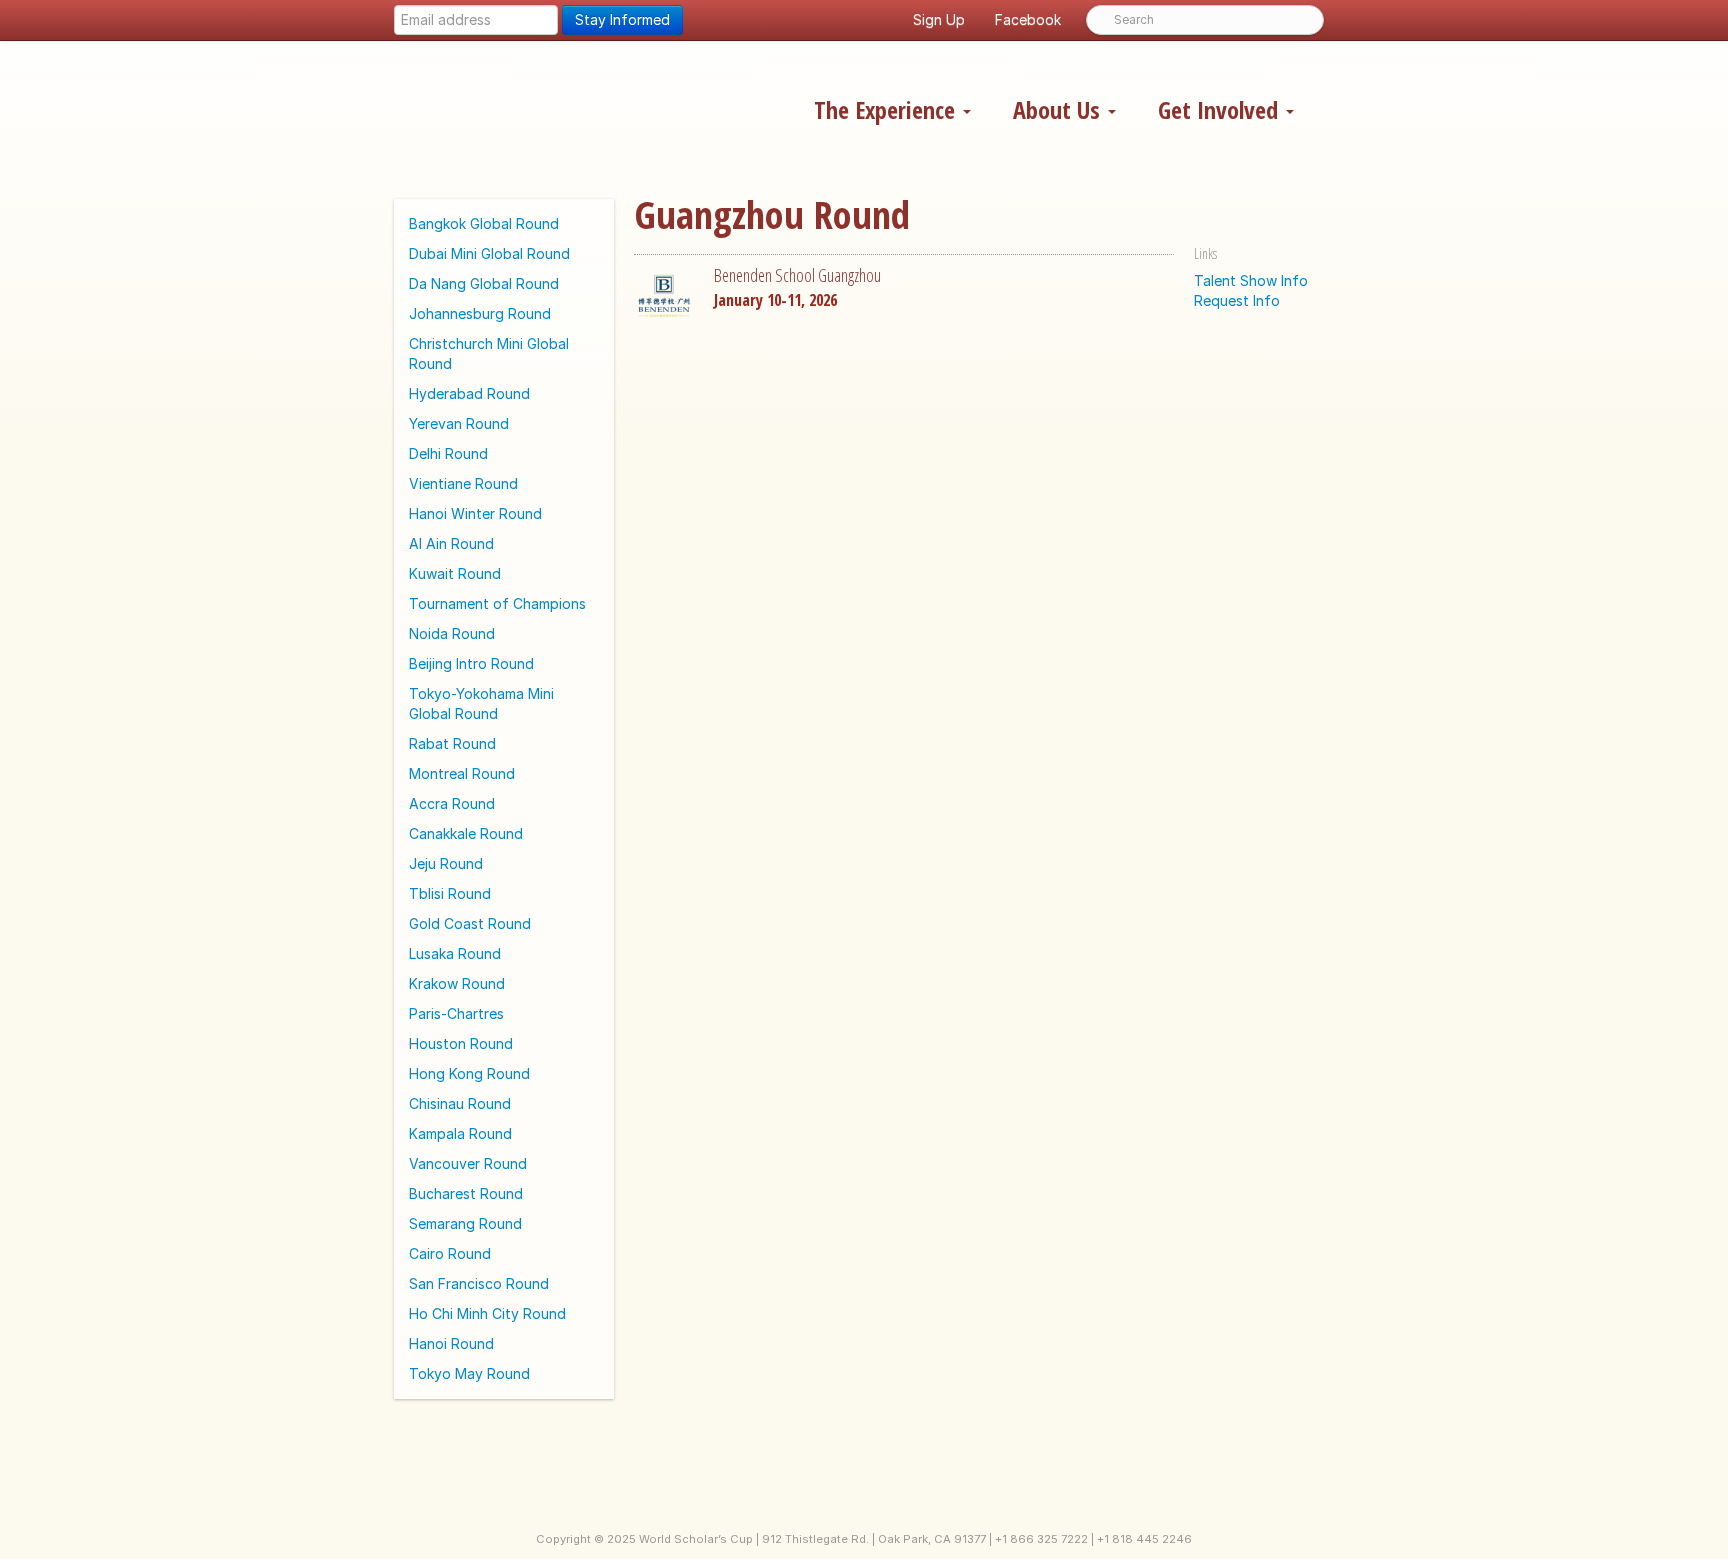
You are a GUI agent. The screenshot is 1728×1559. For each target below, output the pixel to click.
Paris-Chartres (456, 1013)
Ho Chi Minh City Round (487, 1313)
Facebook (1028, 19)
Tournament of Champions (497, 603)
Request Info (1237, 300)
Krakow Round (457, 983)
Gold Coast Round (470, 923)
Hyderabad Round (469, 393)
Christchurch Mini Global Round (489, 353)
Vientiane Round (463, 483)
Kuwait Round (455, 573)
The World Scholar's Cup (588, 107)
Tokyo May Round (469, 1373)
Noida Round (452, 633)
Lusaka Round (455, 953)
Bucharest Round (466, 1193)
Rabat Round (452, 743)
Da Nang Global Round (484, 283)
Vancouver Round (468, 1163)
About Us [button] (1059, 109)
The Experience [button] (887, 109)
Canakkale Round (466, 833)
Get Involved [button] (1221, 109)
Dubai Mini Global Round (489, 253)
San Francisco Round (479, 1283)
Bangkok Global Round (484, 223)
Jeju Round (446, 863)
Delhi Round (448, 453)
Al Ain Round (451, 543)
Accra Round (452, 803)
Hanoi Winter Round (475, 513)
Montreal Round (462, 773)
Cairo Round (450, 1253)
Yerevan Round (459, 423)
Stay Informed (622, 19)
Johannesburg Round (480, 313)
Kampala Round (460, 1133)
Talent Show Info (1251, 280)
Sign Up (939, 19)
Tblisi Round (450, 893)
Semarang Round (465, 1223)
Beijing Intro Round (471, 663)
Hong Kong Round (469, 1073)
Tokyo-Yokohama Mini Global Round (481, 703)
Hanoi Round (451, 1343)
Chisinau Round (460, 1103)
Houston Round (461, 1043)
